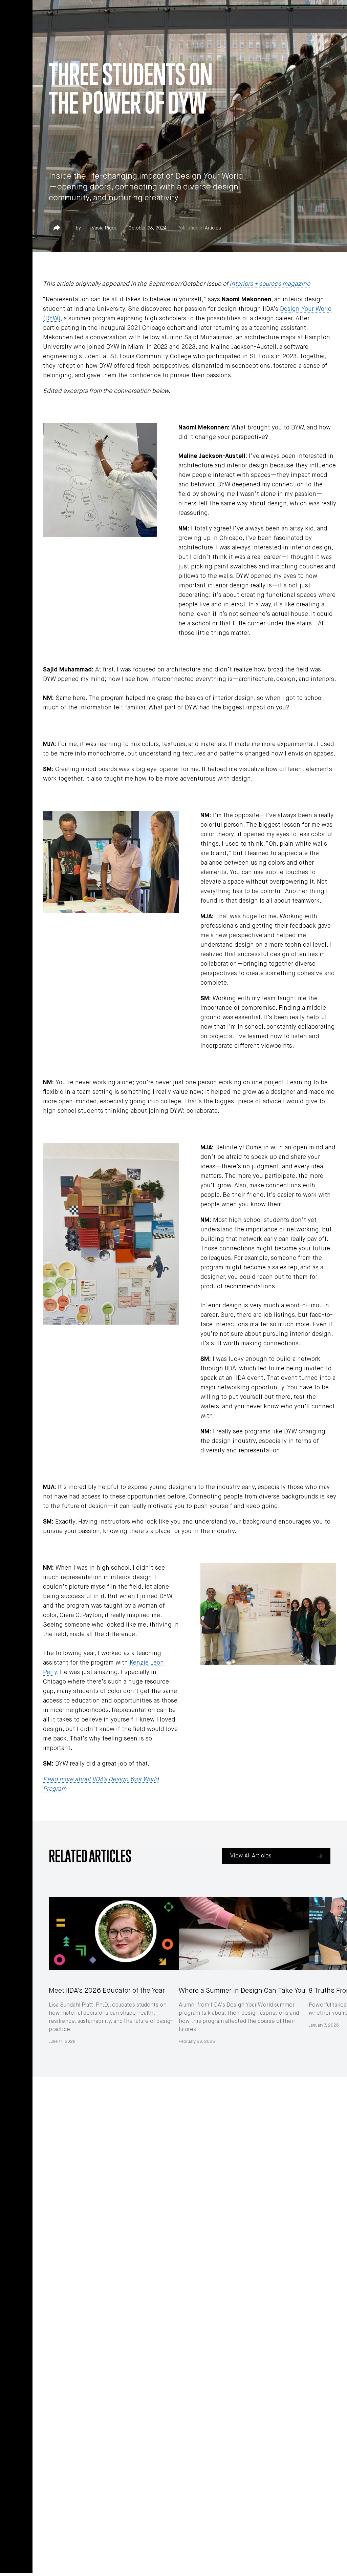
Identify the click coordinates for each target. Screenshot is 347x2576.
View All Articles (251, 1856)
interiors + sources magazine (270, 284)
